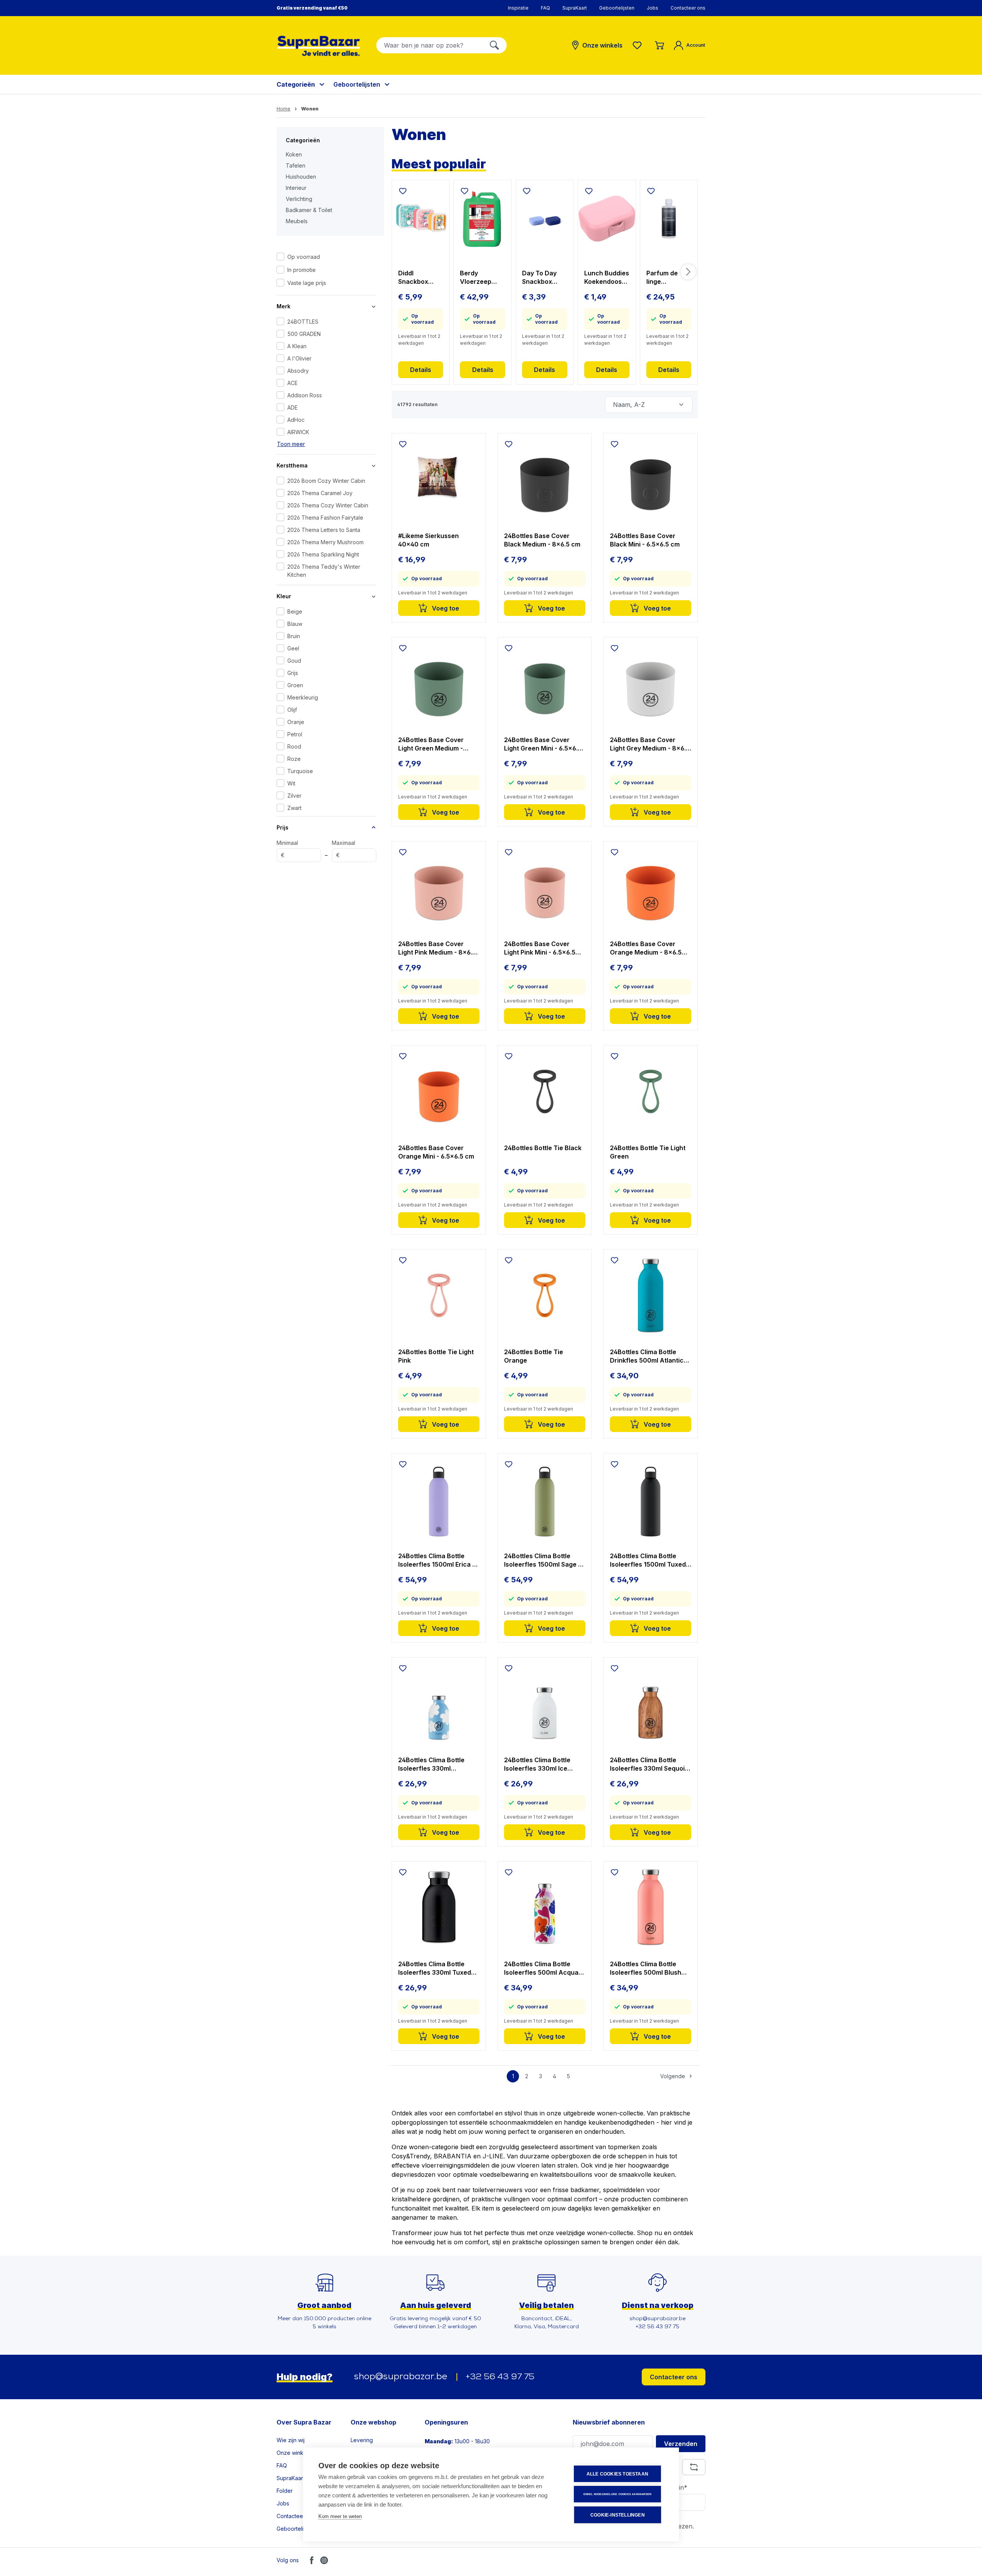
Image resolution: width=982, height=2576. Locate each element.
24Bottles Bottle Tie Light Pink (436, 1356)
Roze (294, 759)
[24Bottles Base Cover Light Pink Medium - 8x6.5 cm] (439, 887)
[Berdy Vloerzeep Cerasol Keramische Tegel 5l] (483, 219)
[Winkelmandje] (659, 45)
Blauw (295, 624)
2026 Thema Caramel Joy (320, 493)
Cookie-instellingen (618, 2515)
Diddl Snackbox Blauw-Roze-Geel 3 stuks (418, 277)
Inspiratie (518, 8)
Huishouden (301, 177)
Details (421, 370)
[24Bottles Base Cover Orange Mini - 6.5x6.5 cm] (439, 1091)
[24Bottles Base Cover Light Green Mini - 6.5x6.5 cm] (545, 683)
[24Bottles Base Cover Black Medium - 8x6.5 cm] (545, 479)
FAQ (545, 8)
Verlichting (299, 199)
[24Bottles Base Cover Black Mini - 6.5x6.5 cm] (651, 479)
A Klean (297, 346)
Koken (294, 154)
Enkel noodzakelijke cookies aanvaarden (618, 2494)
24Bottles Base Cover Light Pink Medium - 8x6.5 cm (437, 948)
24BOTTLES (303, 322)
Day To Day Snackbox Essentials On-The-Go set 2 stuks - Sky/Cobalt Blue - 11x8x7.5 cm (544, 277)
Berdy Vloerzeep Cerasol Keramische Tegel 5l (478, 277)
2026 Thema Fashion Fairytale (325, 518)
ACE (292, 383)
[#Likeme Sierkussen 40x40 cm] (439, 479)
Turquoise (300, 771)
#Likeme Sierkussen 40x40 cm (428, 540)
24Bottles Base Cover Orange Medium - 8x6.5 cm (646, 948)
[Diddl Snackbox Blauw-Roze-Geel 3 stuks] (421, 219)
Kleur (284, 596)
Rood (294, 746)
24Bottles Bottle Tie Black (543, 1148)
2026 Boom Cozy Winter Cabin (326, 481)
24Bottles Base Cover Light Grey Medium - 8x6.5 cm (650, 744)
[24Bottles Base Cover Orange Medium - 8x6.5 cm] (651, 887)
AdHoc (296, 420)
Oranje (296, 722)
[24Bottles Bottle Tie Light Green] (651, 1091)
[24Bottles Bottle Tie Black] (545, 1091)
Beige (295, 611)
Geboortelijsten (617, 8)
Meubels (297, 221)
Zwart (294, 808)
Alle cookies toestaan (617, 2474)
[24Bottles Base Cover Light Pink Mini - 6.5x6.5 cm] (545, 887)
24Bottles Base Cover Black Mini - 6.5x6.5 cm (645, 540)
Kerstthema (292, 465)
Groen (295, 685)
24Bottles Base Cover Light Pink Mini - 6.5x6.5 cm (540, 948)
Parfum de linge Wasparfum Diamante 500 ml (668, 277)
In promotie (302, 270)
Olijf (292, 710)
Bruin (294, 636)
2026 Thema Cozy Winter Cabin (328, 505)
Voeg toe (445, 608)
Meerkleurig (303, 697)
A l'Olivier (299, 358)
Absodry (298, 371)
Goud (294, 661)
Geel (293, 648)
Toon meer (291, 444)
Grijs (293, 673)
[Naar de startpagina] (319, 46)
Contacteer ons (688, 8)
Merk (283, 306)
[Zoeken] (494, 45)
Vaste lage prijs (307, 283)
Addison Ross (305, 395)
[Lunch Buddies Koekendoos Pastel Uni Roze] (607, 219)
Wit (291, 783)
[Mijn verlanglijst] (639, 45)
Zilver (294, 796)
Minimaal (287, 849)
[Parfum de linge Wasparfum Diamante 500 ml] (669, 219)
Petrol (295, 734)
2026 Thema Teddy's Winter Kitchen (324, 571)
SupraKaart (575, 8)
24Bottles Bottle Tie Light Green (648, 1152)
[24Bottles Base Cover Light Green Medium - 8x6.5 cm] (439, 683)
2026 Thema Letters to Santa (324, 530)
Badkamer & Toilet (309, 210)
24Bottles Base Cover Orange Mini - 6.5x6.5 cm (436, 1152)
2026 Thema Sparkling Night (323, 554)
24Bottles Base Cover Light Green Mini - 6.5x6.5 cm (543, 744)
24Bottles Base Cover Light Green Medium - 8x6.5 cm (431, 744)
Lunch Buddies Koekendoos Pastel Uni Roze (607, 277)
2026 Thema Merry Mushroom (325, 542)
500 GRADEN (304, 334)
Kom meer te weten (340, 2516)
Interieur (296, 188)
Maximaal (344, 849)
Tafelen (296, 165)
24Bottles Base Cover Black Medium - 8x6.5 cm (542, 540)
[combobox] (429, 45)
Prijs (283, 827)
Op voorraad (304, 257)
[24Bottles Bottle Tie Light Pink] (439, 1295)
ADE (292, 407)
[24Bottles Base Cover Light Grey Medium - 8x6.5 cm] (651, 683)
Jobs (652, 8)
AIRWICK (298, 432)
